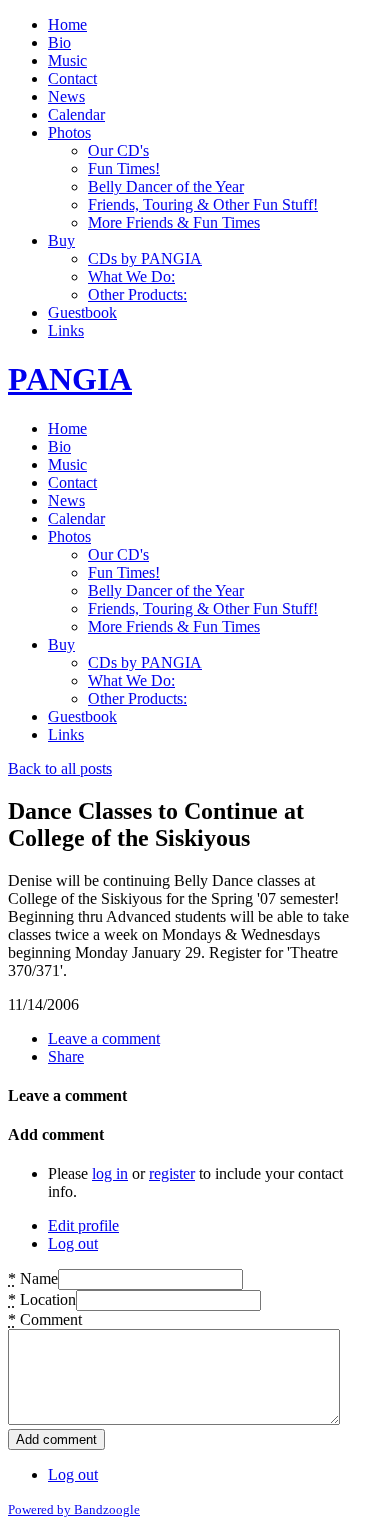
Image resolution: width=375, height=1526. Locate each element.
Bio (59, 42)
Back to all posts (60, 768)
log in (110, 1173)
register (172, 1173)
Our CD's (118, 150)
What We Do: (131, 276)
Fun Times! (124, 168)
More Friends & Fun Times (174, 222)
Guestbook (82, 312)
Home (67, 24)
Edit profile (83, 1225)
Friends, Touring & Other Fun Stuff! (203, 204)
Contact (72, 78)
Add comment (56, 1439)
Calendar (76, 114)
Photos (69, 132)
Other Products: (137, 294)
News (66, 96)
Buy (61, 240)
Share (66, 1056)
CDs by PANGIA (145, 258)
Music (67, 60)
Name (33, 1278)
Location (42, 1299)
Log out (73, 1243)
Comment (45, 1319)
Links (66, 330)
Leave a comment (104, 1038)
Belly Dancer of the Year (166, 186)
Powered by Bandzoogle (74, 1509)
